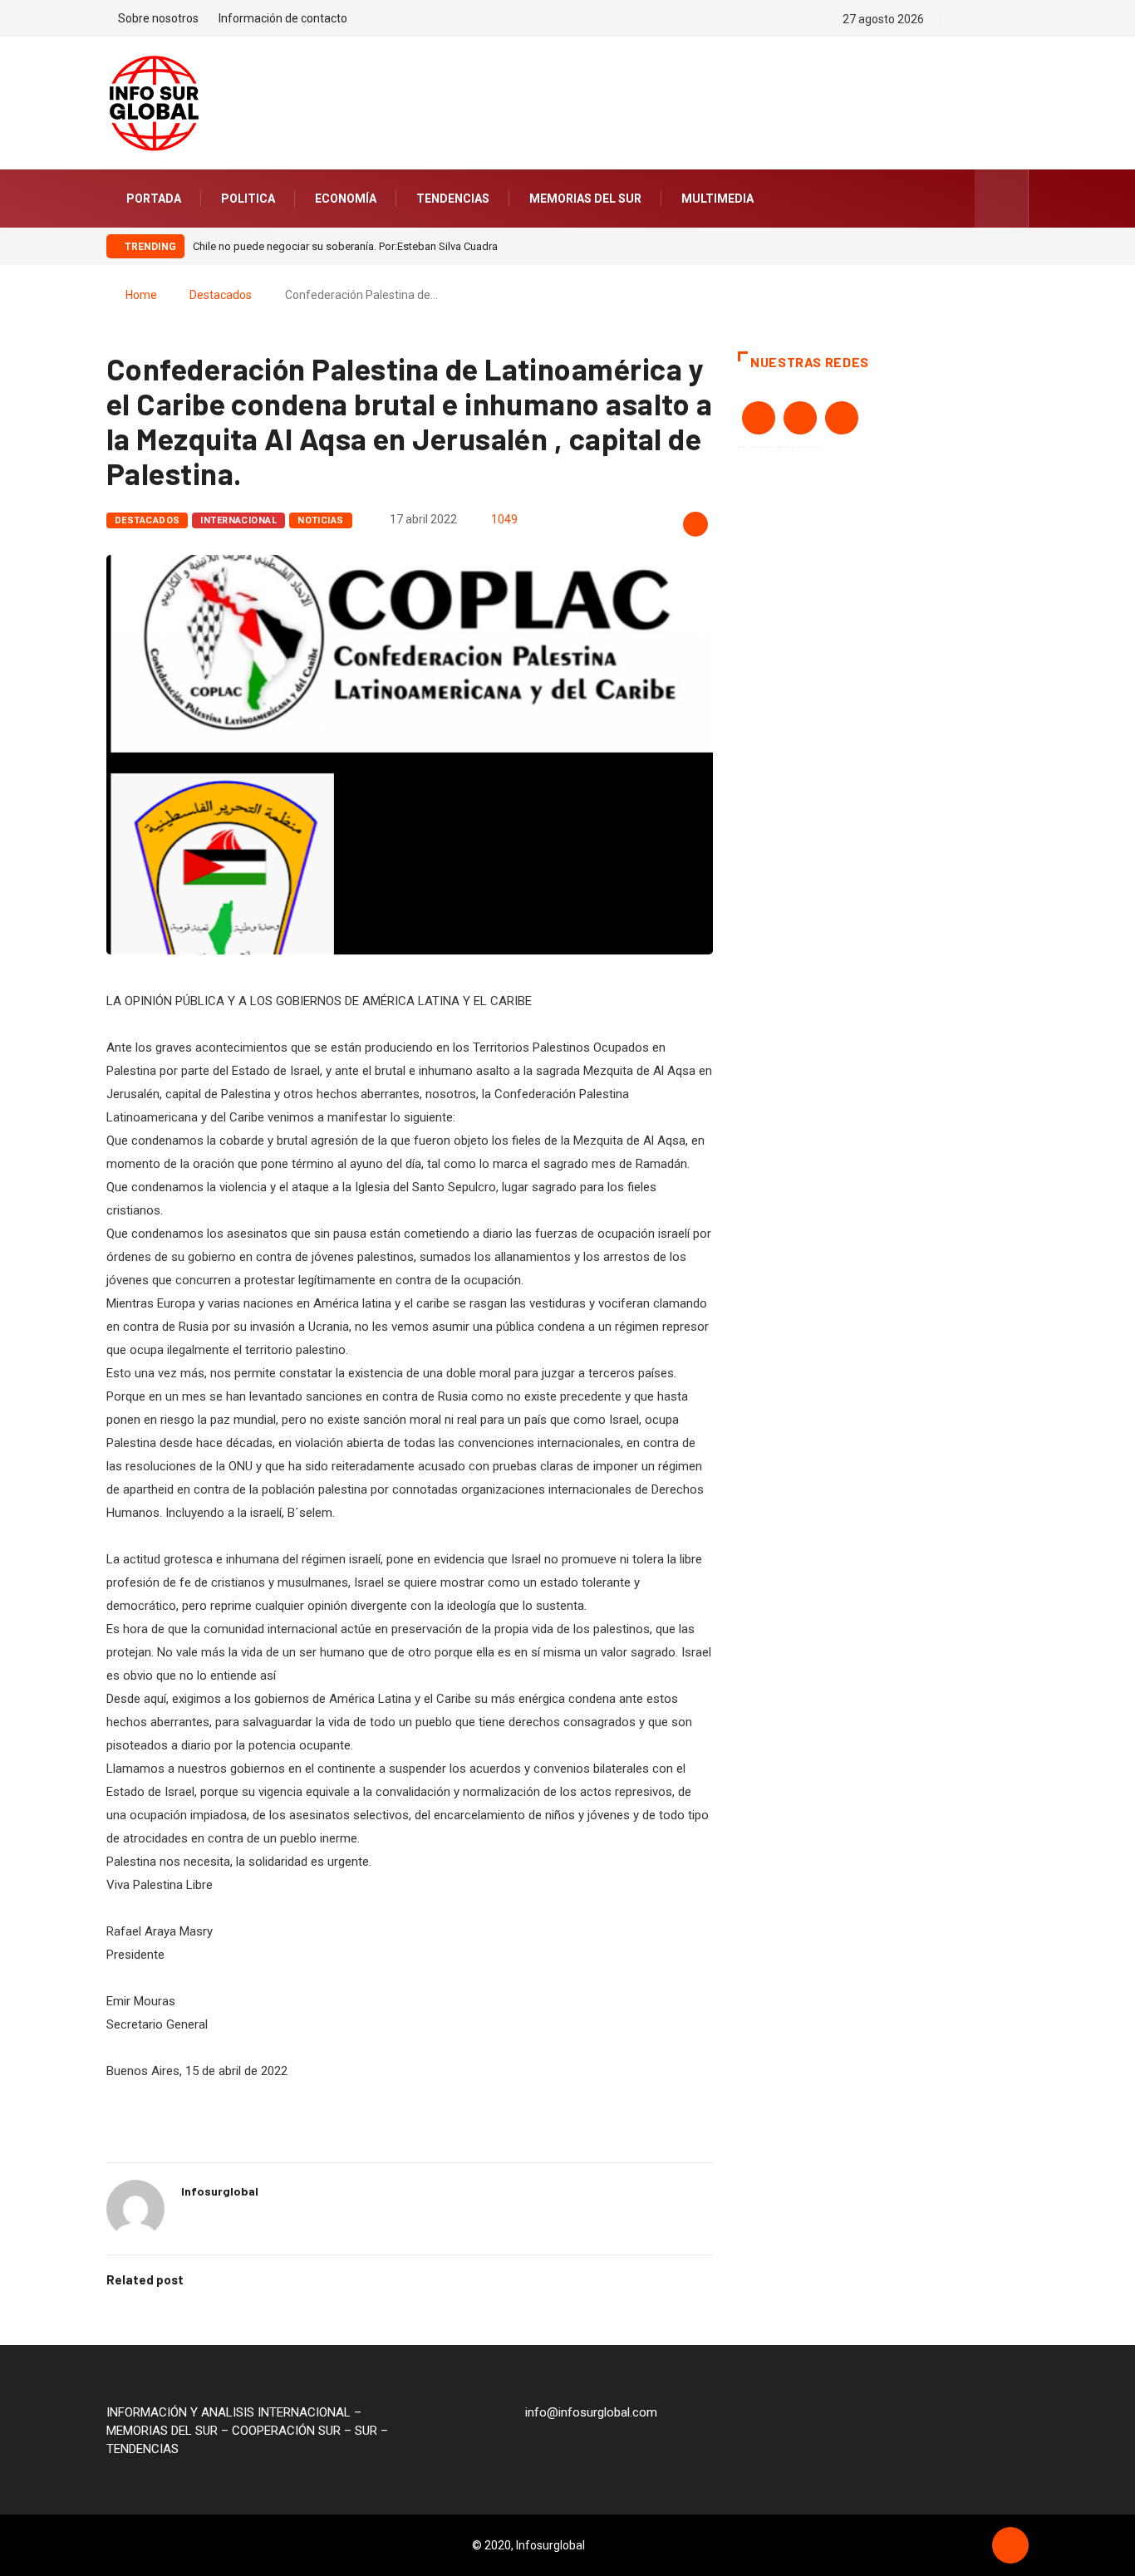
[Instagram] (1024, 19)
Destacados (221, 295)
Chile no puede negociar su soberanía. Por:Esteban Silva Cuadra (345, 246)
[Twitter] (995, 19)
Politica (248, 199)
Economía (346, 199)
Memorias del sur (585, 199)
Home (141, 295)
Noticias (321, 520)
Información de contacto (283, 18)
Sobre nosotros (158, 18)
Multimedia (717, 199)
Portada (154, 199)
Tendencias (453, 199)
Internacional (238, 520)
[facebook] (966, 19)
